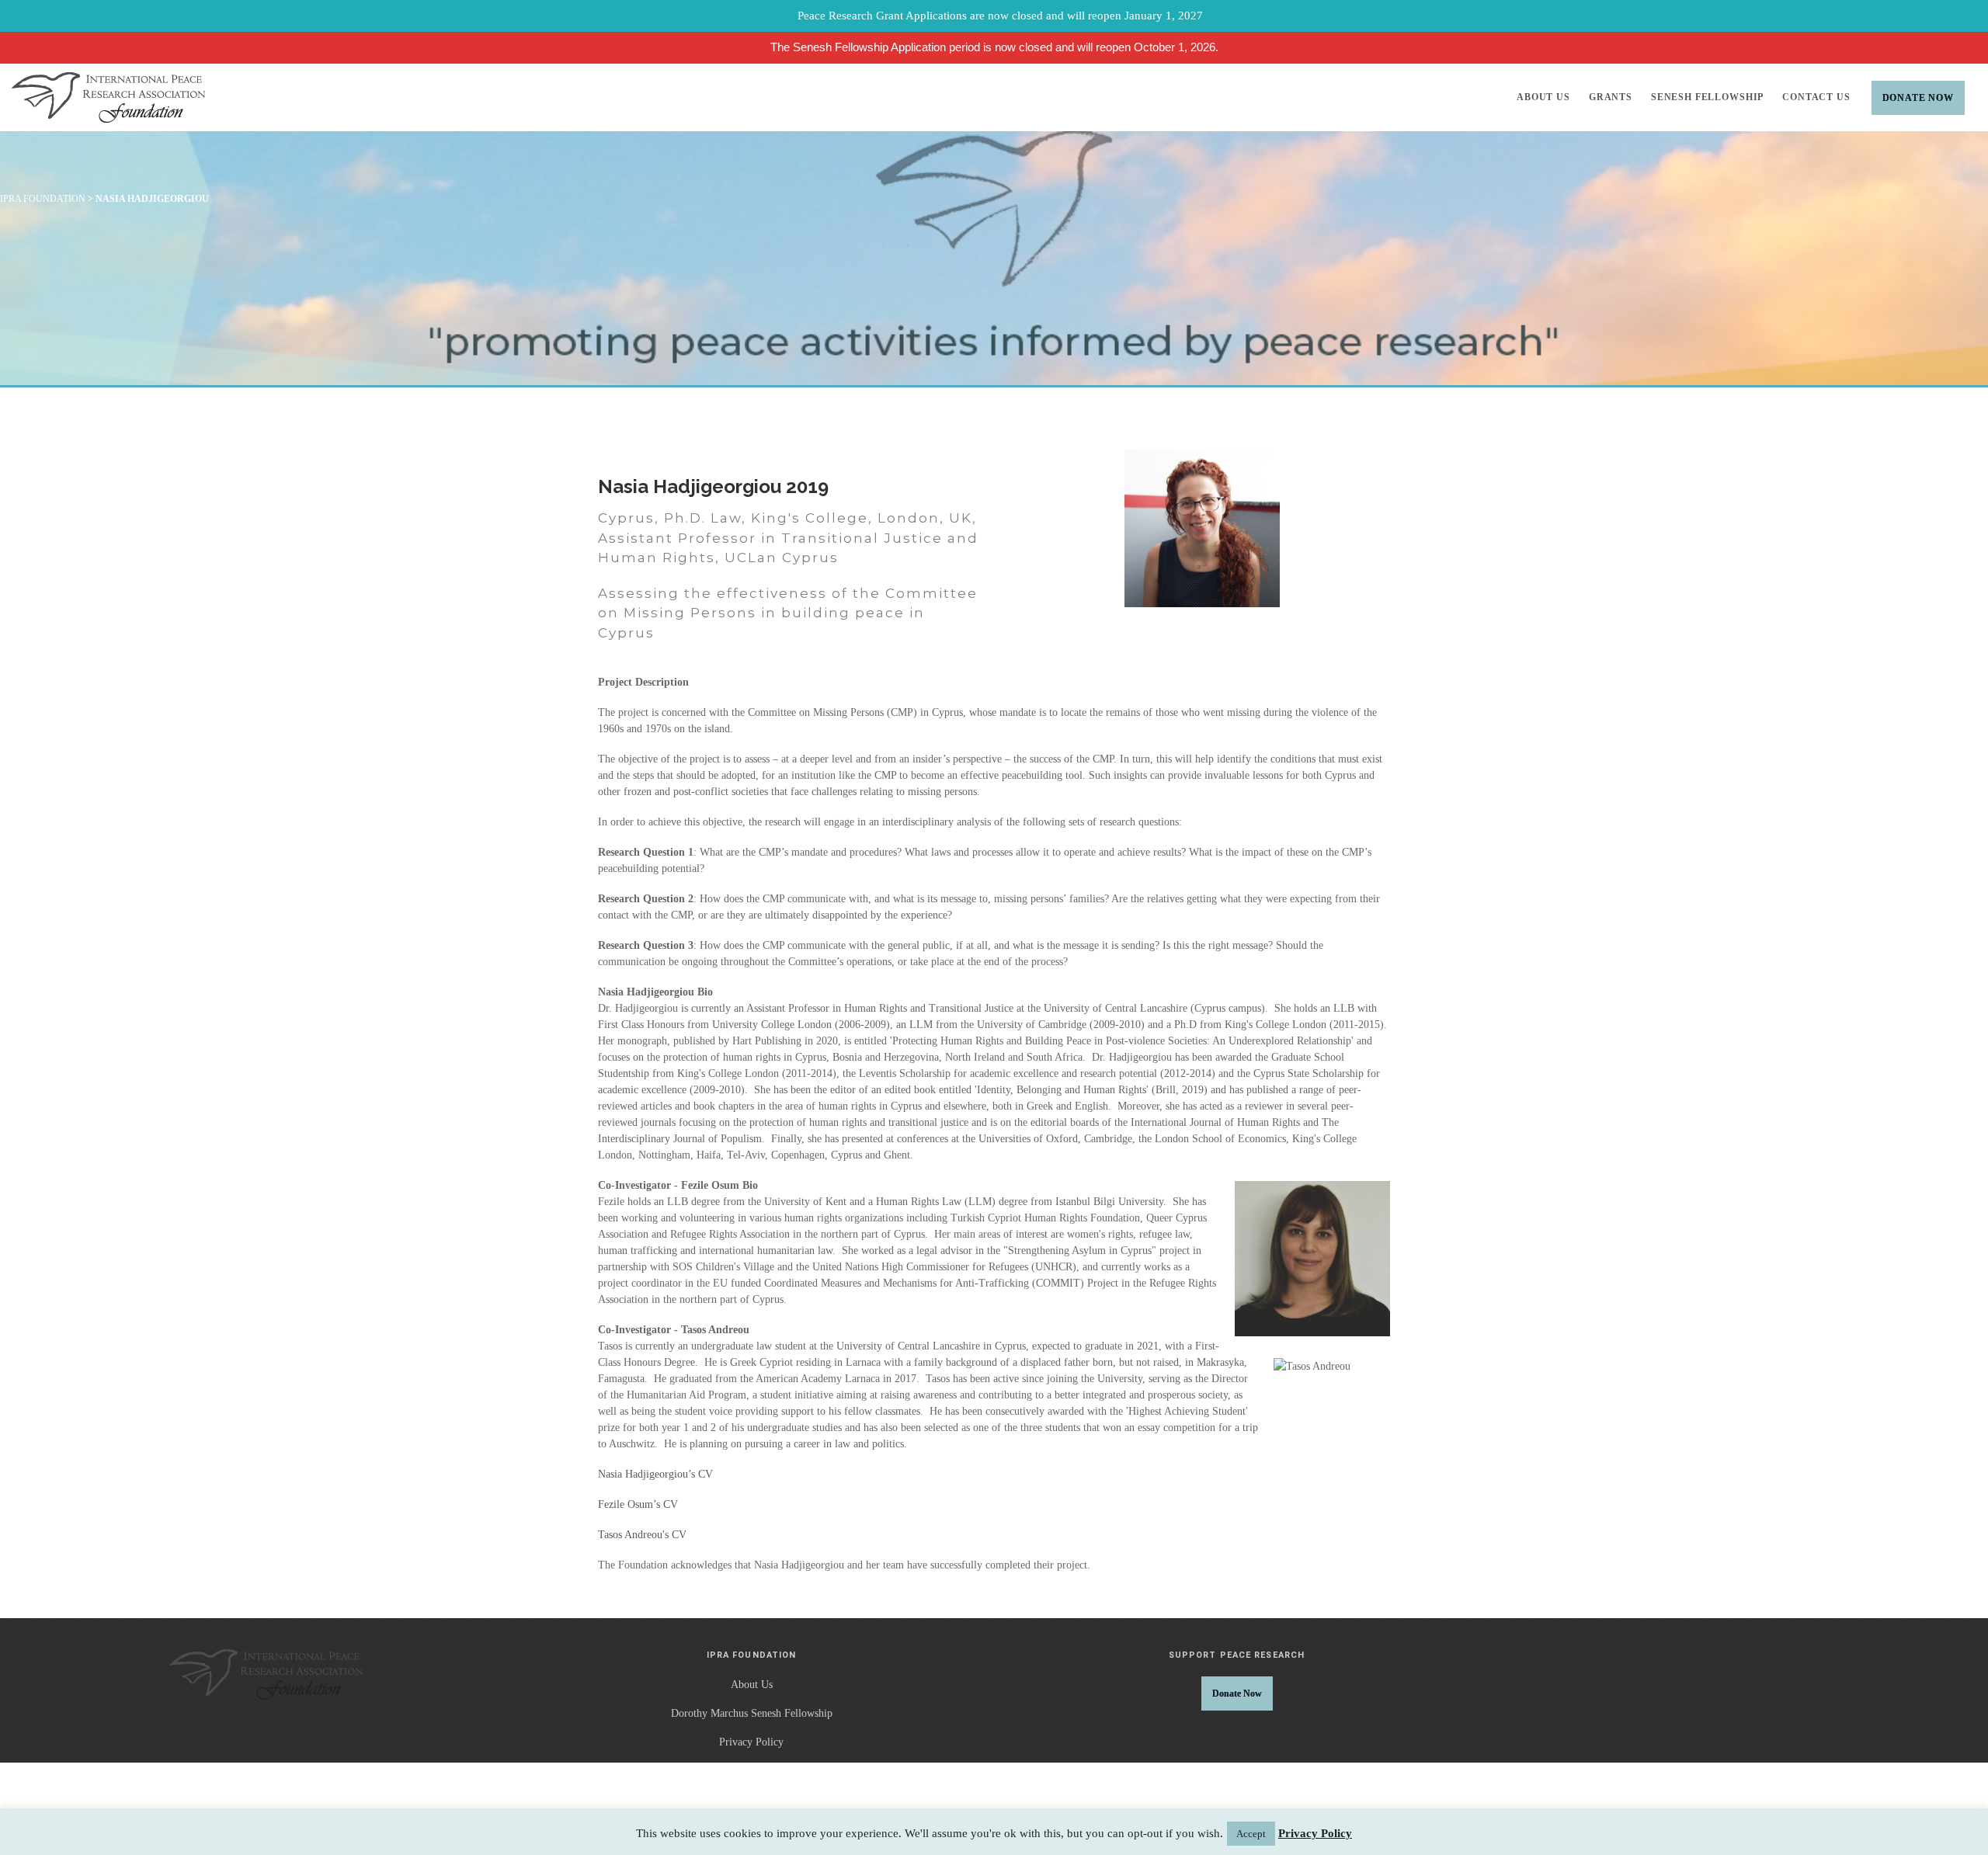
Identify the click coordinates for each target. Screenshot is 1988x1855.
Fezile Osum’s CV (638, 1504)
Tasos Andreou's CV (642, 1535)
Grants (1611, 97)
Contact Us (1816, 97)
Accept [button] (1251, 1834)
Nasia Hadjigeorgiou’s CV (655, 1474)
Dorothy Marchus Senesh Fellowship (752, 1713)
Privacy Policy (751, 1742)
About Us (1543, 97)
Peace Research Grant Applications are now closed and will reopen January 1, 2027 (1000, 16)
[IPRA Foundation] (108, 97)
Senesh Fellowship (1707, 97)
